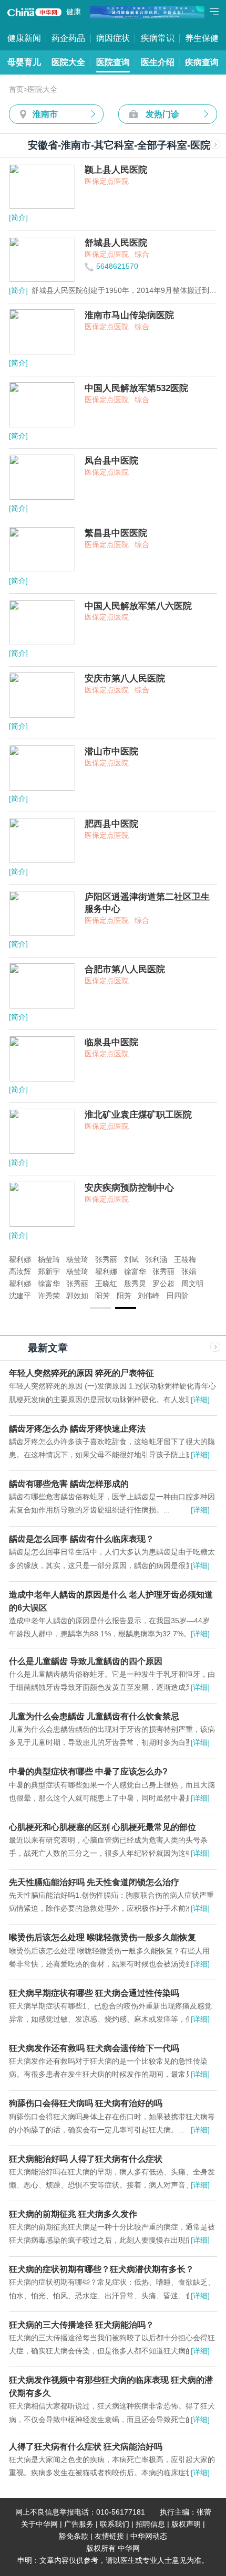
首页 (16, 90)
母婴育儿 (24, 62)
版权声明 (186, 2524)
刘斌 (131, 1260)
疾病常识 (158, 38)
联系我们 (115, 2524)
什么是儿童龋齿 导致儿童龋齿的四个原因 (86, 1661)
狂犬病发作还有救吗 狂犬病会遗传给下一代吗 (94, 2048)
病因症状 (113, 38)
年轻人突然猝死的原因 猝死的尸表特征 (81, 1373)
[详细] (200, 1400)
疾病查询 (202, 62)
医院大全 (68, 62)
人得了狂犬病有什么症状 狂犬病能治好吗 (86, 2446)
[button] (100, 1308)
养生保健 (202, 38)
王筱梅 (185, 1260)
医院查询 (113, 62)
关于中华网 (39, 2524)
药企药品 (68, 38)
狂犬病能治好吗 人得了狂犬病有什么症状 (86, 2159)
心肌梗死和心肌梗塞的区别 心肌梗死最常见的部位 (102, 1827)
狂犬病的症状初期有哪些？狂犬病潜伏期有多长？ (101, 2269)
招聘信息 (150, 2524)
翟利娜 (20, 1260)
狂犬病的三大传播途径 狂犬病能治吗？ (81, 2325)
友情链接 (109, 2536)
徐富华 (135, 1272)
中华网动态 (149, 2536)
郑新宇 (49, 1272)
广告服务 (79, 2524)
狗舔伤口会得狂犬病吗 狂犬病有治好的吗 (86, 2103)
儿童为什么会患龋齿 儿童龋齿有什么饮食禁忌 (94, 1716)
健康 (74, 12)
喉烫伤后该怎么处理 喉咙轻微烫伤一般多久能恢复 (102, 1937)
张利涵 (156, 1260)
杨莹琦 (49, 1260)
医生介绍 (158, 62)
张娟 (189, 1272)
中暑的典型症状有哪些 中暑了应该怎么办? (88, 1771)
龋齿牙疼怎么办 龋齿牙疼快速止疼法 (77, 1428)
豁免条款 (74, 2536)
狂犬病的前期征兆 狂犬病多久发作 (73, 2214)
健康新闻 (24, 38)
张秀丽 (106, 1260)
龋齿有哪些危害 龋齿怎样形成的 (69, 1484)
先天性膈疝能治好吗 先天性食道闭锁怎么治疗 (94, 1882)
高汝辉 (20, 1272)
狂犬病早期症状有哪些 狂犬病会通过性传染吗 (94, 1993)
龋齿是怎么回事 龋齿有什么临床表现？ (81, 1539)
